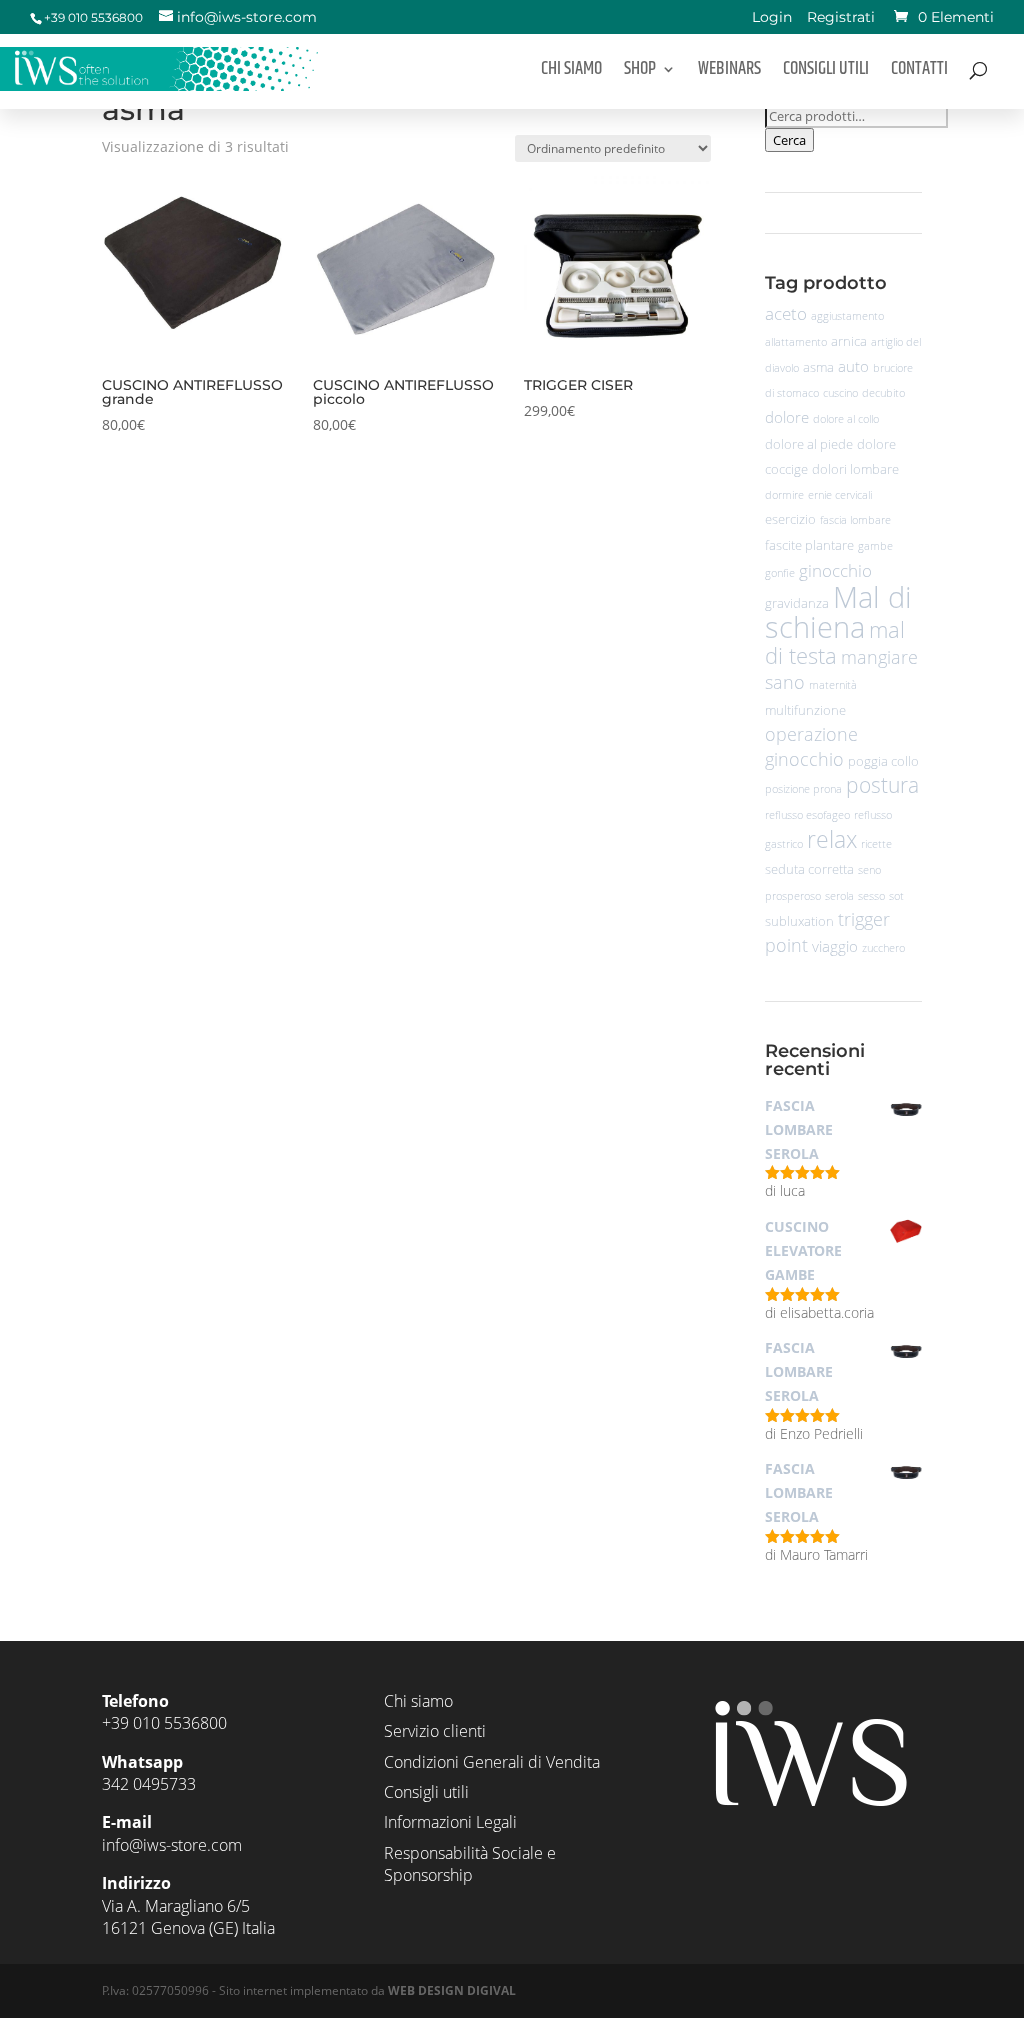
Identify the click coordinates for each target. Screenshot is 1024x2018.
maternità (833, 685)
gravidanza (797, 603)
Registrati (841, 18)
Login (772, 18)
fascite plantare (809, 545)
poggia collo (883, 761)
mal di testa (835, 642)
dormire (784, 495)
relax (832, 839)
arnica (849, 341)
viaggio (835, 946)
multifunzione (805, 710)
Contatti (919, 72)
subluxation (799, 921)
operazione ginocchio (811, 746)
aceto (786, 313)
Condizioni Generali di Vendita (492, 1762)
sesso (871, 896)
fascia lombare (855, 520)
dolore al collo (846, 419)
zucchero (883, 948)
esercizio (790, 519)
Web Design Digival (452, 1990)
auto (853, 366)
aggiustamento (847, 316)
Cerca (789, 140)
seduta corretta (809, 869)
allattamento (796, 342)
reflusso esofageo (807, 815)
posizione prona (803, 789)
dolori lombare (855, 469)
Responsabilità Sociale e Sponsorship (470, 1864)
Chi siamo (571, 72)
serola (839, 896)
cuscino (840, 393)
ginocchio (835, 570)
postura (882, 784)
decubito (883, 393)
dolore (787, 417)
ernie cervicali (840, 495)
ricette (876, 844)
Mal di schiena (838, 612)
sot (896, 896)
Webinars (729, 72)
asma (818, 367)
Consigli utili (826, 72)
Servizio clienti (435, 1731)
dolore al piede (809, 444)
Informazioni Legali (450, 1822)
